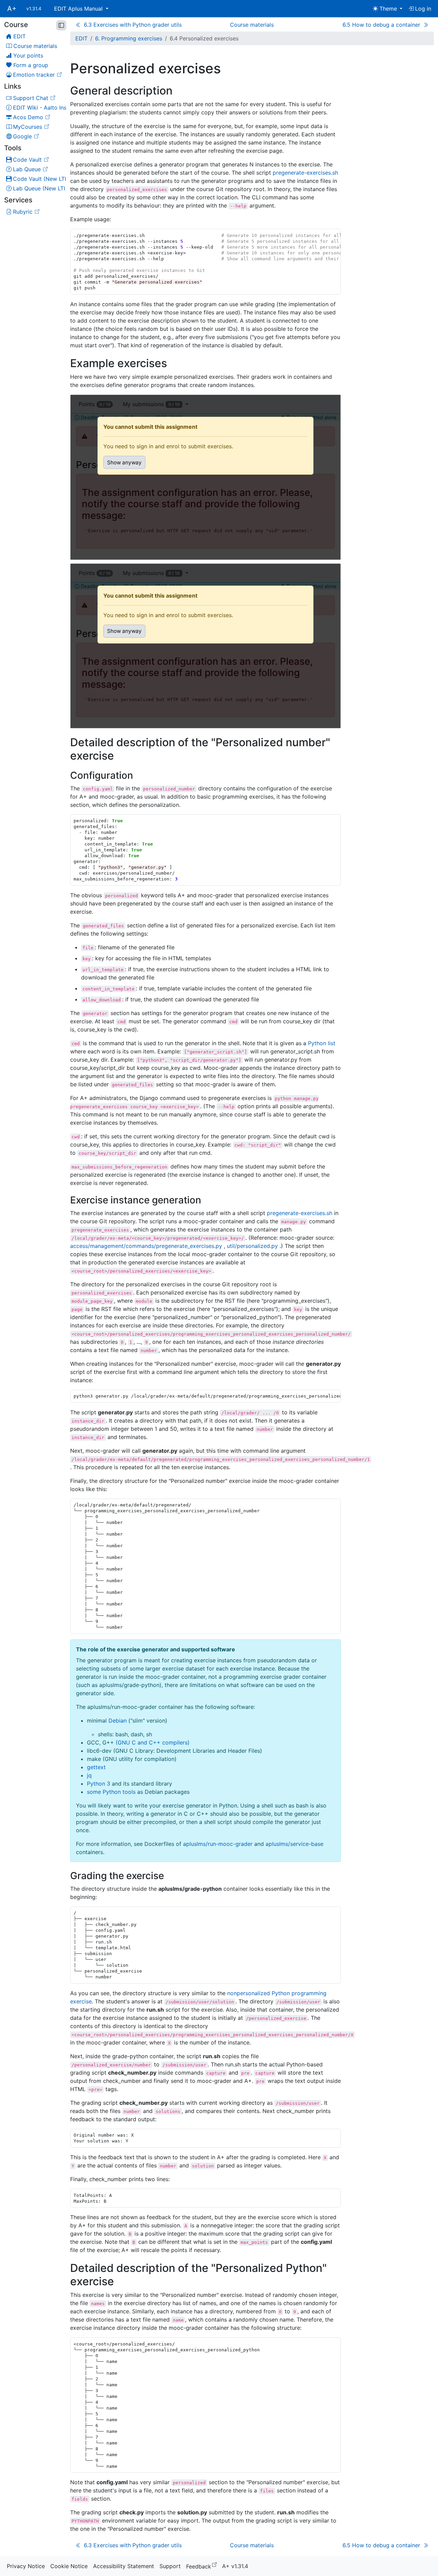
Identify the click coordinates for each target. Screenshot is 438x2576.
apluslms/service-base (294, 1844)
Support (170, 2566)
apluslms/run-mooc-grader (218, 1844)
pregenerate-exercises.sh (305, 173)
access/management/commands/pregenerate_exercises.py (146, 1246)
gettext (96, 1767)
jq (89, 1775)
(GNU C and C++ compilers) (153, 1742)
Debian (118, 1721)
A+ (12, 9)
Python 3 (99, 1784)
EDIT (81, 38)
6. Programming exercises (129, 38)
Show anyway (124, 462)
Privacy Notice (26, 2566)
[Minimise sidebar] (61, 25)
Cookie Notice (69, 2566)
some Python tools (111, 1792)
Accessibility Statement (124, 2566)
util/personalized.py (252, 1246)
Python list (322, 1043)
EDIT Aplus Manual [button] (79, 9)
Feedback (203, 2566)
